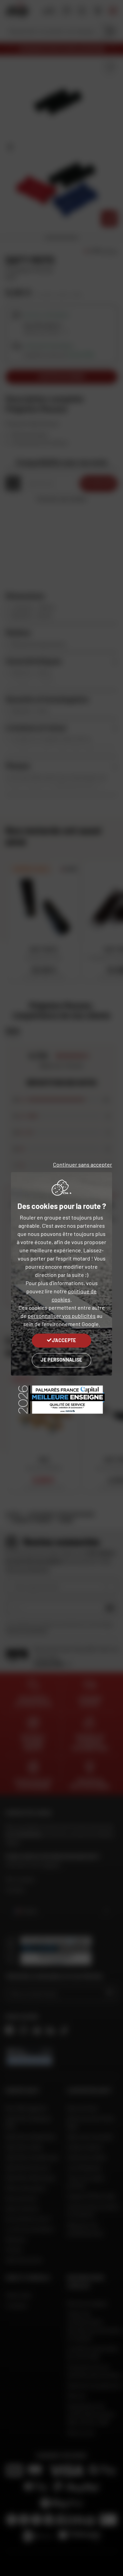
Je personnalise (61, 1360)
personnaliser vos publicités (62, 1316)
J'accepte (64, 1340)
